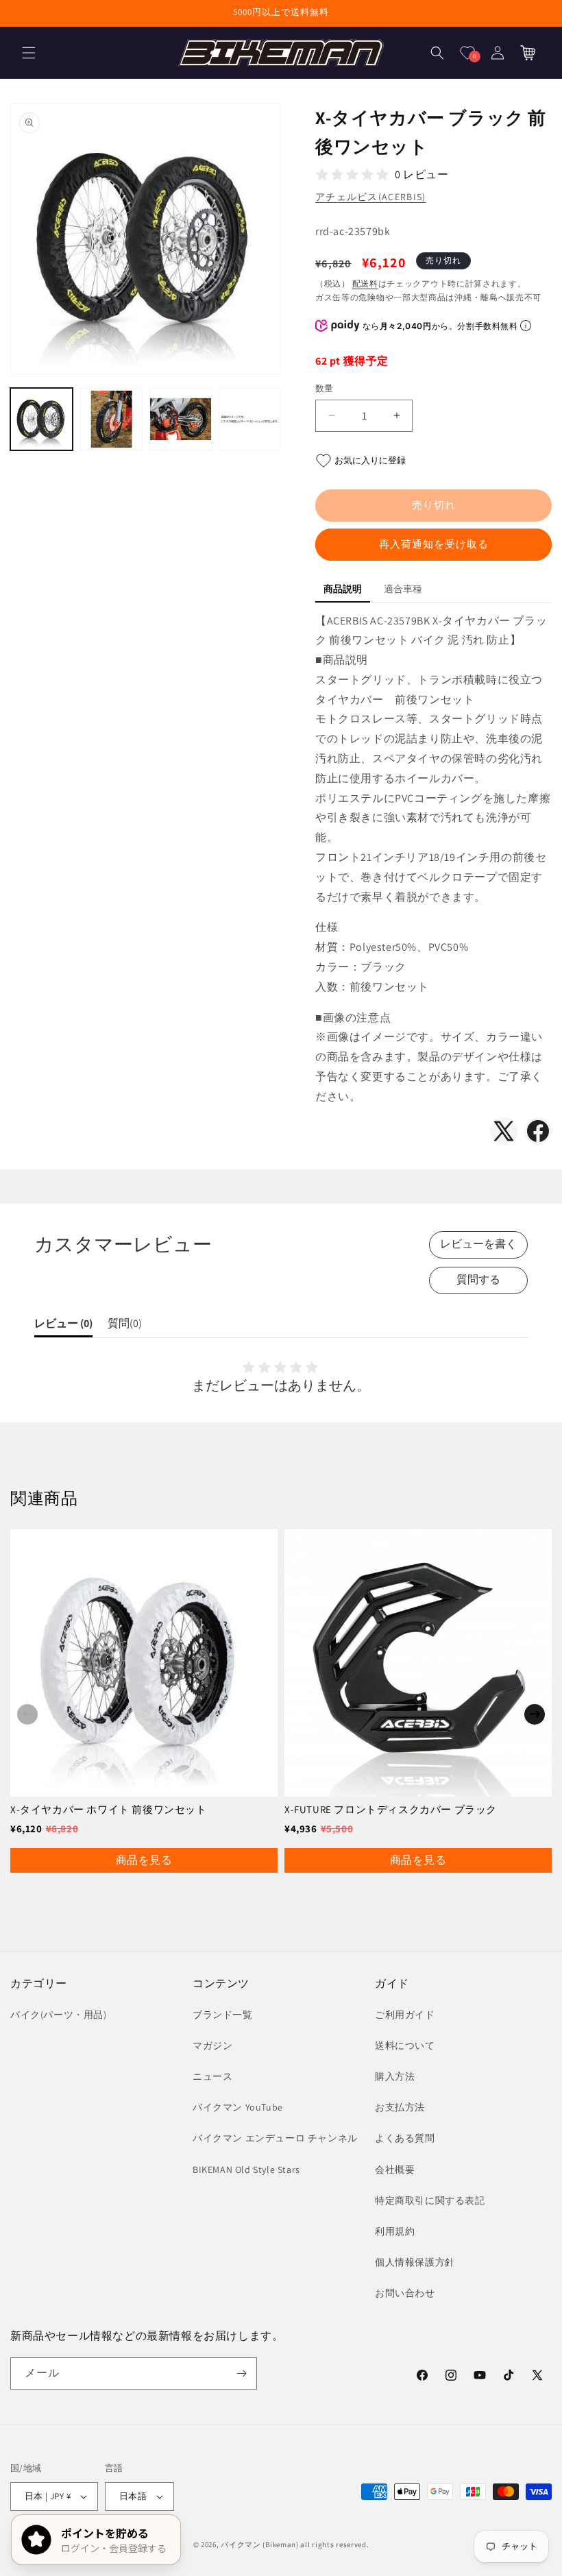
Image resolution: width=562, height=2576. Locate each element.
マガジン (212, 2045)
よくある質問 (405, 2138)
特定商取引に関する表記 (430, 2200)
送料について (405, 2045)
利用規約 (395, 2231)
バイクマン (241, 2544)
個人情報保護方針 (415, 2262)
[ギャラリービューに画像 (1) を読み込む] (41, 419)
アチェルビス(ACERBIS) (371, 197)
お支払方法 (400, 2107)
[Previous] (27, 1714)
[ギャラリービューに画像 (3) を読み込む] (181, 419)
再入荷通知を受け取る (434, 544)
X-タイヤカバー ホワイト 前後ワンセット (109, 1809)
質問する (478, 1279)
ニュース (212, 2076)
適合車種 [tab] (403, 589)
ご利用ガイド (405, 2015)
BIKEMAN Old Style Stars (246, 2170)
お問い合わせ (405, 2293)
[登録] (241, 2373)
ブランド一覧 (223, 2015)
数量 (325, 388)
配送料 (365, 283)
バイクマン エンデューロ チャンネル (275, 2138)
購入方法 (395, 2076)
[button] (29, 53)
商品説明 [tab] (343, 589)
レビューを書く (478, 1244)
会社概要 (395, 2170)
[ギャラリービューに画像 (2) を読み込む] (111, 419)
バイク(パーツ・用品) (59, 2015)
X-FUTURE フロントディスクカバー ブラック (391, 1809)
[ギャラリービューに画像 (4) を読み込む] (250, 419)
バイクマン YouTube (238, 2107)
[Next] (535, 1714)
